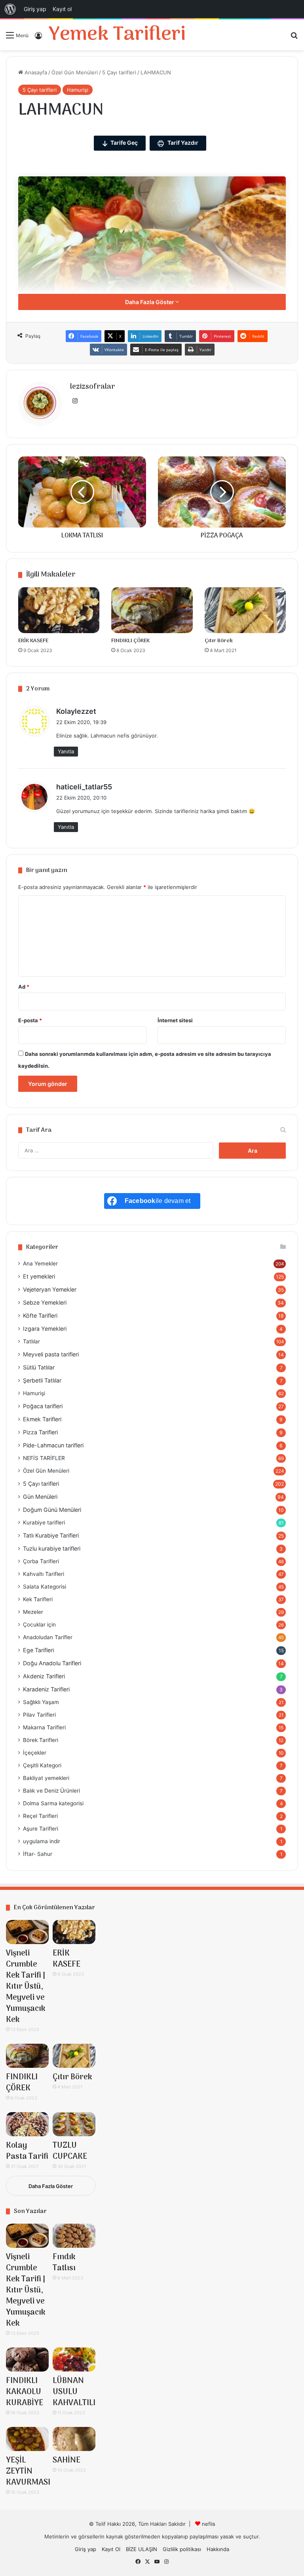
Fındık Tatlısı (64, 2263)
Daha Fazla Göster (150, 302)
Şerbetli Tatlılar (42, 1380)
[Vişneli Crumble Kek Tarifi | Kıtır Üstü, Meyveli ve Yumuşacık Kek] (27, 1932)
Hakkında (218, 2549)
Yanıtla (66, 751)
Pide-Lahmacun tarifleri (53, 1445)
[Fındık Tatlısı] (74, 2236)
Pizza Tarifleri (40, 1432)
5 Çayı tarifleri (119, 72)
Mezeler (33, 1612)
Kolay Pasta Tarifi (27, 2151)
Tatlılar (31, 1341)
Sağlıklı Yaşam (41, 1702)
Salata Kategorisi (45, 1587)
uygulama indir (42, 1841)
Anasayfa (35, 72)
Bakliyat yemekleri (46, 1778)
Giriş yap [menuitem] (35, 9)
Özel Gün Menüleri (75, 72)
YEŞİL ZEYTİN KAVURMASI (28, 2472)
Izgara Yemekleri (45, 1329)
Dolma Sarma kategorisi (53, 1803)
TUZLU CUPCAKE (70, 2151)
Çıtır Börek (219, 641)
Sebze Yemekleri (45, 1302)
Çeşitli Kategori (42, 1765)
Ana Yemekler (40, 1263)
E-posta (30, 1020)
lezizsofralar (93, 387)
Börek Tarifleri (41, 1740)
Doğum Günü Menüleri (52, 1510)
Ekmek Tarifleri (42, 1419)
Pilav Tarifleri (39, 1715)
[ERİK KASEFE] (59, 610)
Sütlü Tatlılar (39, 1367)
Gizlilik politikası (182, 2549)
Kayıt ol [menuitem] (62, 9)
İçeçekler (35, 1753)
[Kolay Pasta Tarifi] (27, 2124)
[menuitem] (10, 9)
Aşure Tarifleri (41, 1829)
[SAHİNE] (74, 2439)
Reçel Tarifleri (40, 1816)
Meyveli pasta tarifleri (51, 1354)
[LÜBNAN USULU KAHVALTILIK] (74, 2359)
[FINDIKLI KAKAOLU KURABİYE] (27, 2359)
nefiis (209, 2524)
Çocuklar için (39, 1625)
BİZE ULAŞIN (142, 2549)
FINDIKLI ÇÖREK (130, 641)
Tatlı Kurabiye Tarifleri (51, 1535)
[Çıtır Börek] (245, 610)
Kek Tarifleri (38, 1599)
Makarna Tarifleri (44, 1727)
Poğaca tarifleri (43, 1406)
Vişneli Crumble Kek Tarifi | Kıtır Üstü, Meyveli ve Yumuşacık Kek (26, 1987)
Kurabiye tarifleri (44, 1523)
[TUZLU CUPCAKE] (74, 2124)
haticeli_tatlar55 (84, 787)
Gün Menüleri (40, 1497)
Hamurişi (78, 90)
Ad (24, 987)
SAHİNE (66, 2461)
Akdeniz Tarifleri (44, 1676)
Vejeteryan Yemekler (50, 1289)
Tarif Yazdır (182, 143)
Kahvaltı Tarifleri (44, 1574)
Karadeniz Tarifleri (46, 1689)
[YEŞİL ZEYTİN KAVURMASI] (27, 2439)
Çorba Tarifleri (41, 1561)
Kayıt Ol (111, 2549)
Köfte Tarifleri (40, 1315)
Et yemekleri (39, 1276)
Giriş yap (85, 2549)
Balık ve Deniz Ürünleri (51, 1791)
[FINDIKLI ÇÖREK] (152, 610)
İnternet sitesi (175, 1020)
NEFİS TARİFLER (44, 1458)
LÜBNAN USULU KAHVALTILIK (77, 2392)
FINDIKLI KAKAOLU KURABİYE (25, 2392)
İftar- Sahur (38, 1854)
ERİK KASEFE (33, 641)
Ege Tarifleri (38, 1650)
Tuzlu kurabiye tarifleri (52, 1548)
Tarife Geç (124, 143)
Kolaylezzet (76, 711)
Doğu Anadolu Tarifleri (52, 1663)
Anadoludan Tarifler (48, 1637)
